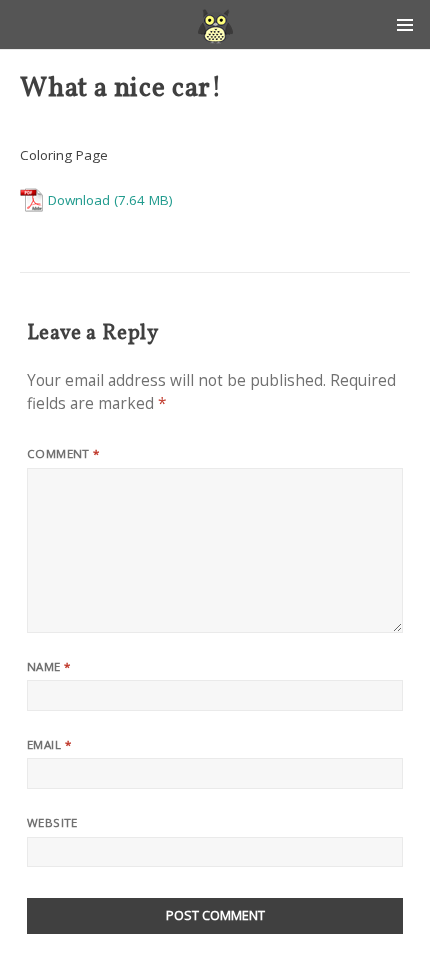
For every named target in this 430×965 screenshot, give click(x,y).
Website (52, 822)
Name (49, 666)
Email (49, 744)
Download (79, 200)
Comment (63, 453)
